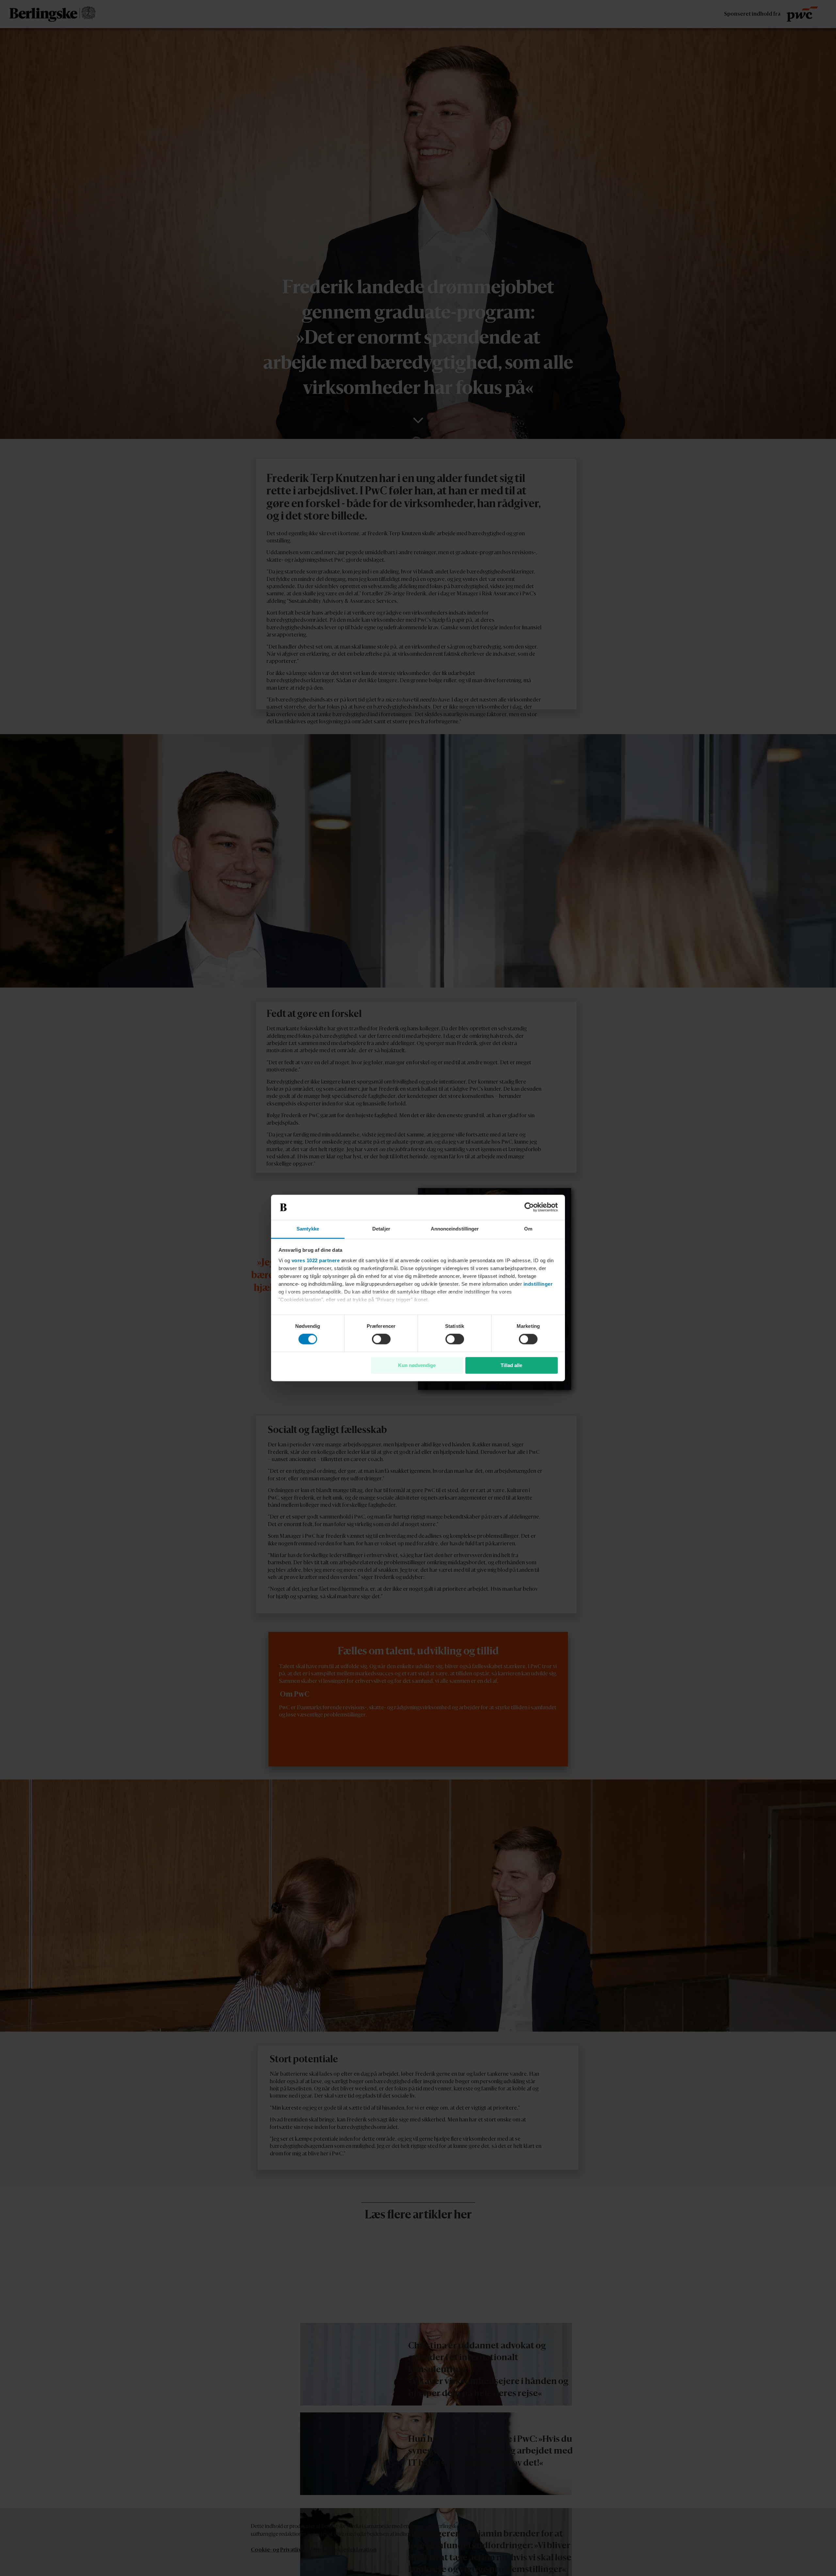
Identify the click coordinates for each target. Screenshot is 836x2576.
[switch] (381, 1339)
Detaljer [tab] (381, 1229)
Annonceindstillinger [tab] (455, 1229)
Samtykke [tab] (308, 1229)
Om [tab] (528, 1229)
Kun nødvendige (417, 1365)
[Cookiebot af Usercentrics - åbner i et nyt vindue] (529, 1207)
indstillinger (538, 1284)
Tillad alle (511, 1365)
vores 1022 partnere (316, 1260)
